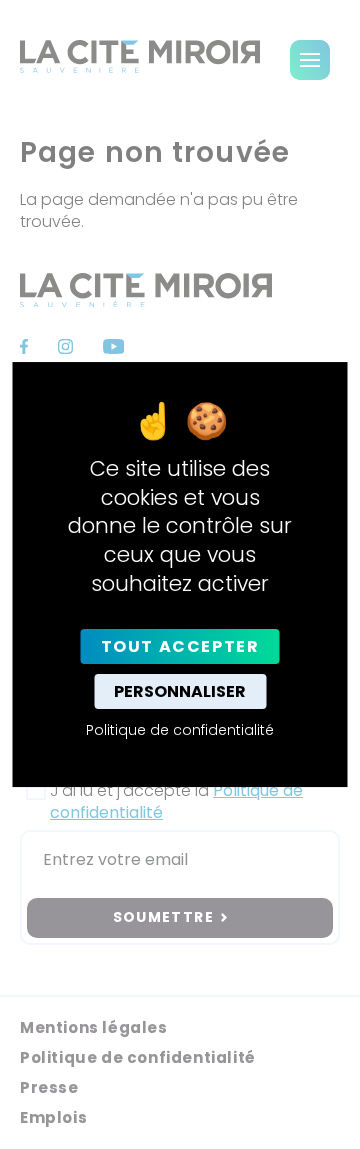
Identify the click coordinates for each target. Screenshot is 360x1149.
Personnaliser (180, 691)
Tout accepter (180, 646)
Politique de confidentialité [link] (180, 730)
